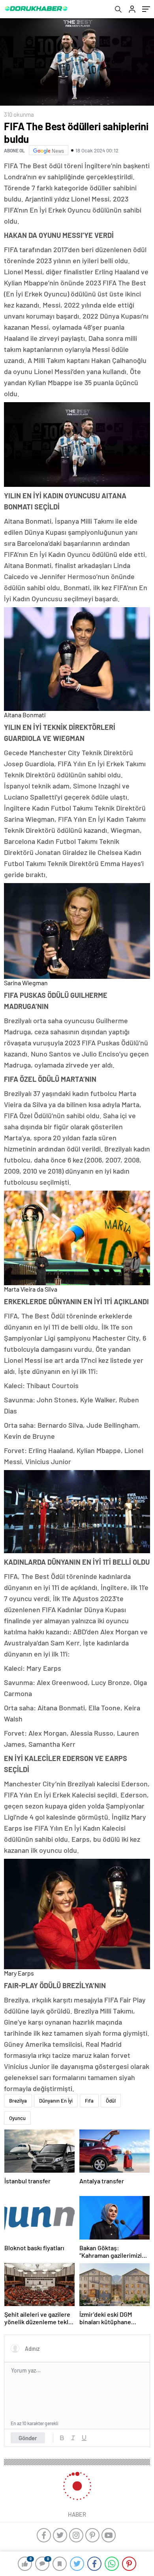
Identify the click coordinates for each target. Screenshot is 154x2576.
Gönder (28, 2438)
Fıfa (89, 2101)
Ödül (111, 2101)
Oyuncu (17, 2118)
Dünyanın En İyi (56, 2101)
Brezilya (18, 2101)
